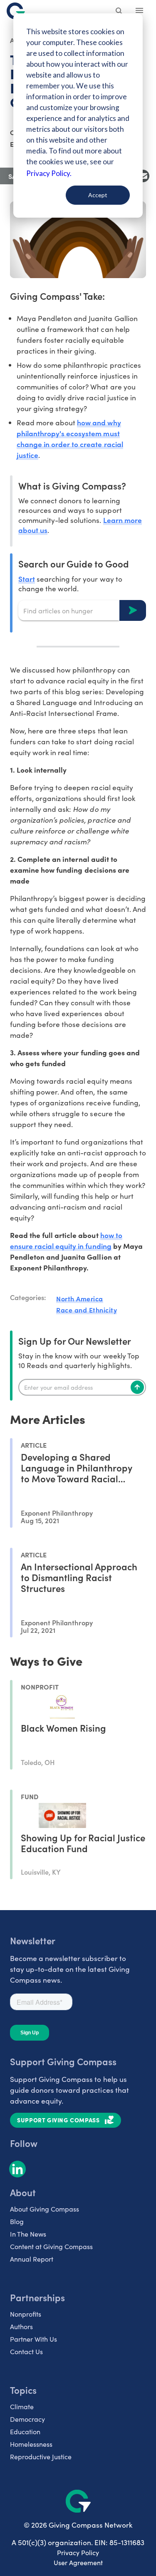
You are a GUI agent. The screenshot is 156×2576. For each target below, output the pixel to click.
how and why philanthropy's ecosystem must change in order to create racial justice (70, 438)
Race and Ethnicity (87, 1310)
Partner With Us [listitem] (33, 2339)
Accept (98, 195)
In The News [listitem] (28, 2234)
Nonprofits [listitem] (26, 2314)
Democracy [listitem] (27, 2419)
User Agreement (78, 2562)
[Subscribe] (137, 1387)
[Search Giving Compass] (119, 12)
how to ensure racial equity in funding (66, 1240)
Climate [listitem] (22, 2407)
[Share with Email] (143, 176)
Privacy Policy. (49, 173)
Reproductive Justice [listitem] (41, 2457)
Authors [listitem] (21, 2326)
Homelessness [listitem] (31, 2444)
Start (27, 579)
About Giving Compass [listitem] (45, 2209)
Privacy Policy (78, 2552)
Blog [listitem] (17, 2221)
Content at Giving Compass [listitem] (51, 2246)
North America (80, 1298)
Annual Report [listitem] (32, 2259)
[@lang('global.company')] (16, 11)
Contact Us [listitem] (26, 2351)
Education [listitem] (25, 2432)
